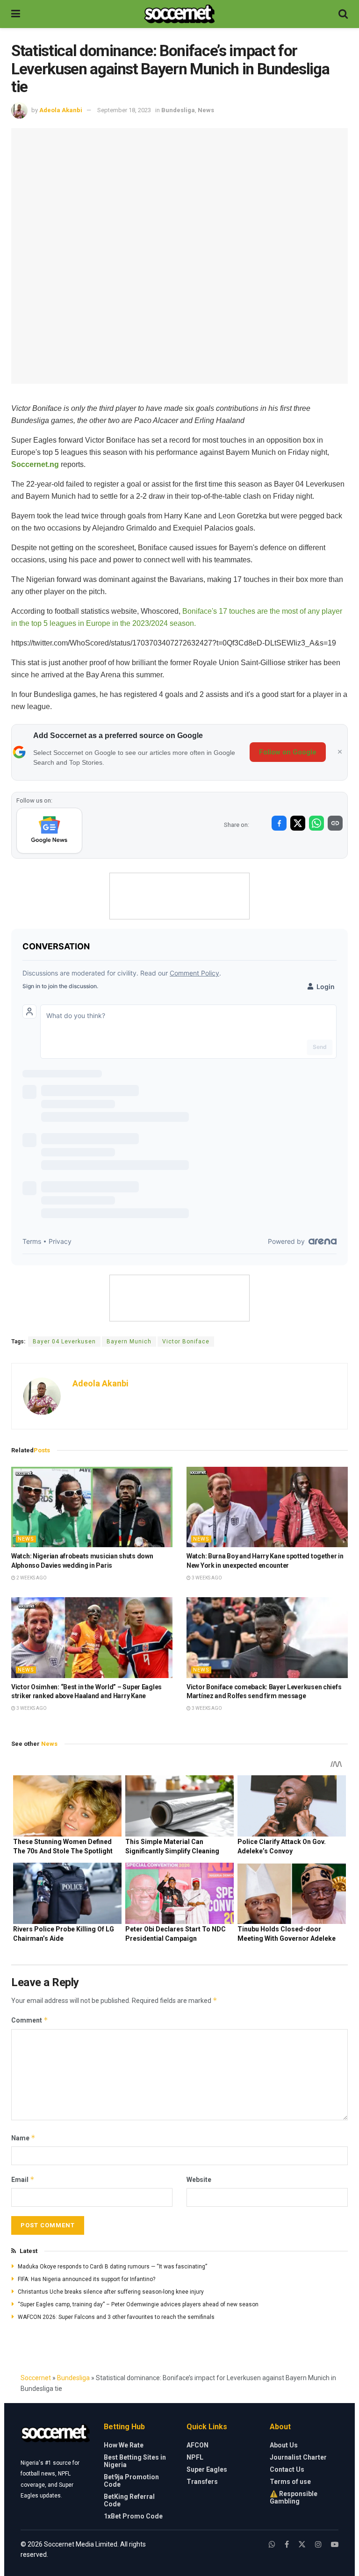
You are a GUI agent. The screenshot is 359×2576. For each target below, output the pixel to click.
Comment (30, 2020)
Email (23, 2179)
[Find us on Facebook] (287, 2544)
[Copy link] (335, 823)
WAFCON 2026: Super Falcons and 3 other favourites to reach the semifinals (116, 2317)
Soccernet (36, 2378)
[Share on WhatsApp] (316, 823)
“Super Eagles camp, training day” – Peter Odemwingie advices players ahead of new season (138, 2304)
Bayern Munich (129, 1342)
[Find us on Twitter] (302, 2544)
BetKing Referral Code (129, 2500)
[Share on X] (298, 823)
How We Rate (124, 2445)
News (206, 110)
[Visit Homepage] (179, 14)
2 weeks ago (31, 1578)
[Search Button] (343, 14)
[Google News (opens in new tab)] (49, 831)
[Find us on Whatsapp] (272, 2544)
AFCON (197, 2445)
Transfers (202, 2482)
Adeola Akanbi (61, 110)
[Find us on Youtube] (335, 2544)
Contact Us (287, 2469)
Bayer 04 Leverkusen (64, 1342)
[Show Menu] (16, 14)
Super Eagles (207, 2469)
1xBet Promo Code (133, 2516)
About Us (284, 2445)
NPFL (195, 2457)
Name (23, 2138)
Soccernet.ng (35, 464)
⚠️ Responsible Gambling (294, 2497)
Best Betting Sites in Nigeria (135, 2461)
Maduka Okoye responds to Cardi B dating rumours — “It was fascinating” (112, 2267)
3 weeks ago (206, 1578)
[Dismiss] (340, 752)
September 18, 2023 (124, 110)
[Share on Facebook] (279, 823)
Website (199, 2180)
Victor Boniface (186, 1342)
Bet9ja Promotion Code (131, 2481)
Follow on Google (288, 752)
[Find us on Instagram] (318, 2544)
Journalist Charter (298, 2457)
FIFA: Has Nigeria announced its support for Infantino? (86, 2279)
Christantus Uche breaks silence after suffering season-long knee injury (111, 2292)
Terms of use (290, 2482)
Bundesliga (178, 110)
